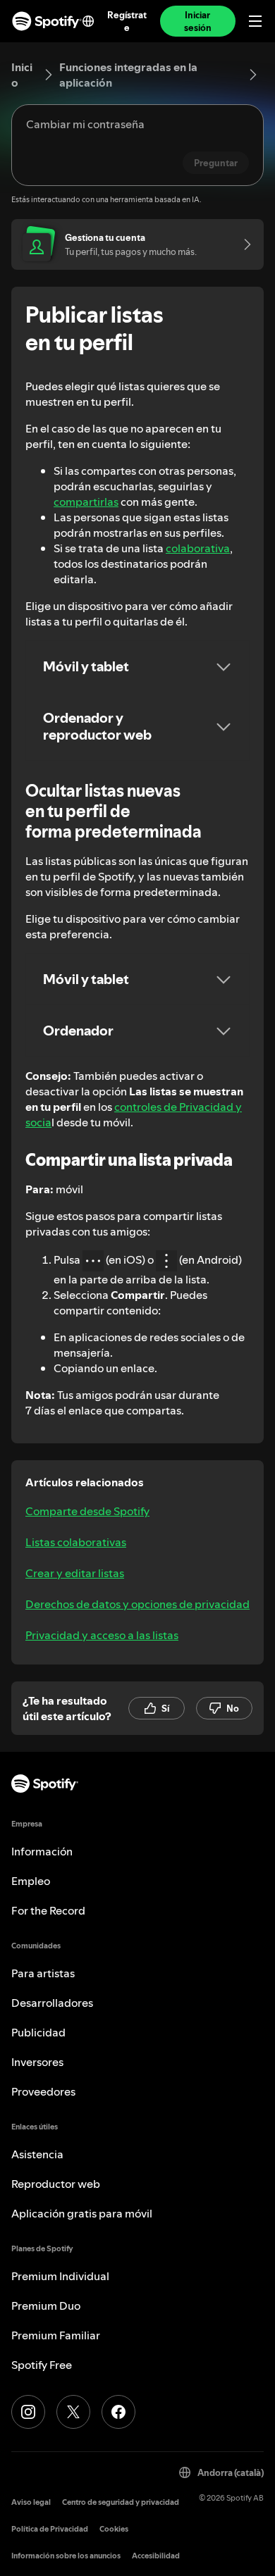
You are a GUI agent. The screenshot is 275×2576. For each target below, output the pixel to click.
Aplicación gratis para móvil (82, 2213)
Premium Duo (46, 2306)
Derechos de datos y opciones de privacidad (137, 1604)
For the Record (48, 1910)
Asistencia (37, 2154)
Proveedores (43, 2091)
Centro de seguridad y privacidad (121, 2502)
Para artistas (43, 1973)
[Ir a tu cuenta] (243, 244)
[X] (73, 2412)
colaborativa (198, 548)
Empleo (31, 1881)
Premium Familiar (56, 2335)
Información (42, 1851)
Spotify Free (42, 2365)
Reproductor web (56, 2184)
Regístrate (127, 21)
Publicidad (38, 2032)
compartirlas (86, 502)
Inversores (37, 2062)
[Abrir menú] (255, 21)
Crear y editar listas (75, 1573)
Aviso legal (31, 2502)
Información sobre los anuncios (66, 2556)
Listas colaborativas (76, 1542)
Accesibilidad (156, 2556)
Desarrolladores (52, 2003)
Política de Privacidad (50, 2529)
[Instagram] (28, 2412)
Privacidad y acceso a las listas (102, 1635)
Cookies (114, 2529)
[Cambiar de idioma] (88, 21)
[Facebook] (118, 2412)
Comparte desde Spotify (87, 1511)
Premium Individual (60, 2276)
